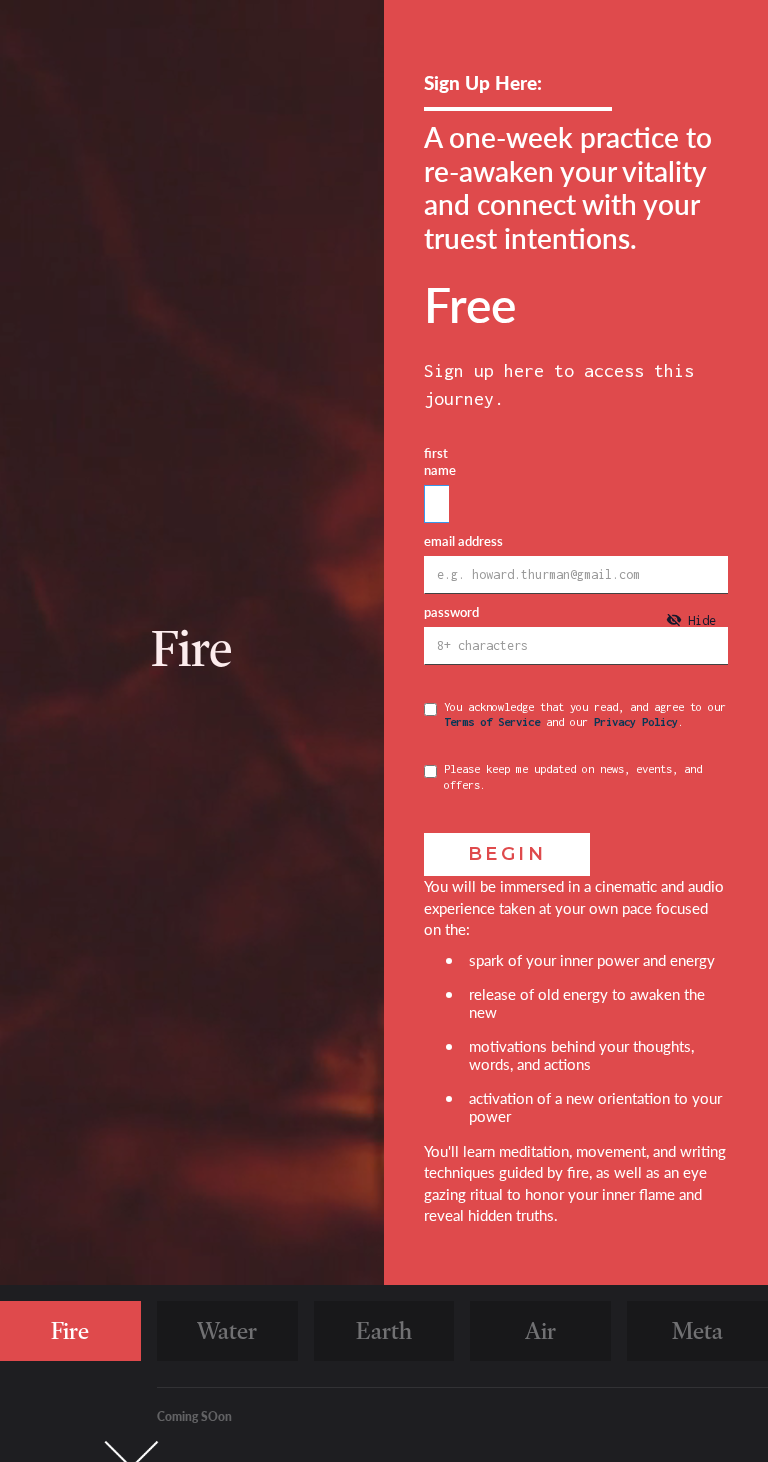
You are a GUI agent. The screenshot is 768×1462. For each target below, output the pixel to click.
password (451, 612)
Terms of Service (492, 721)
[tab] (691, 620)
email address (463, 541)
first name (440, 462)
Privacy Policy (636, 721)
